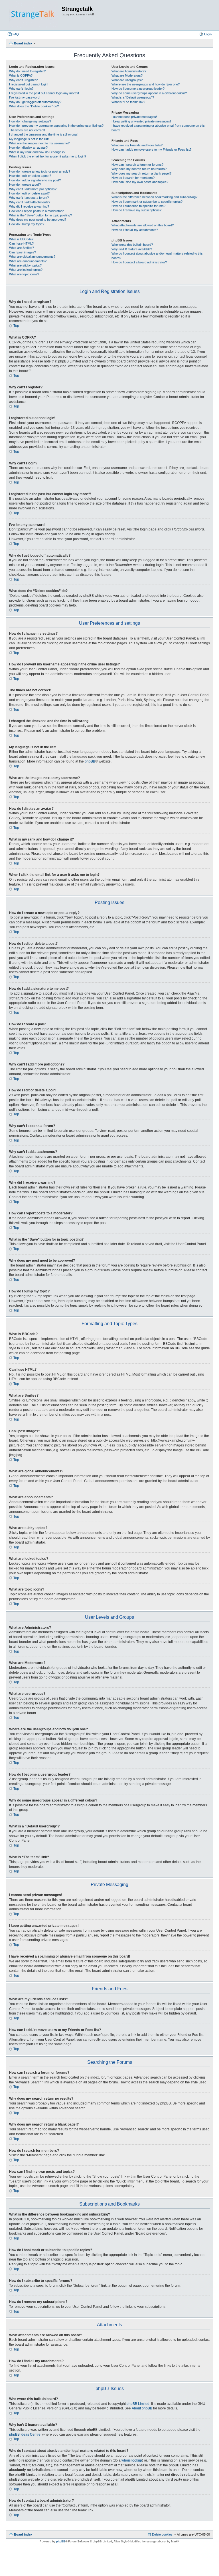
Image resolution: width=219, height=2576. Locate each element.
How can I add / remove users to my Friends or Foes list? (151, 149)
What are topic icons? (24, 274)
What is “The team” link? (128, 102)
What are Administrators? (129, 71)
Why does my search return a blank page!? (141, 173)
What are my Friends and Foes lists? (137, 145)
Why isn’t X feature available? (132, 249)
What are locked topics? (26, 270)
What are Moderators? (127, 75)
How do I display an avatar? (28, 147)
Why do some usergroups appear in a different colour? (149, 93)
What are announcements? (28, 261)
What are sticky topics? (25, 265)
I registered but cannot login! (29, 84)
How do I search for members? (133, 178)
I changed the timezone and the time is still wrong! (43, 134)
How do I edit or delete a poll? (29, 193)
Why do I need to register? (27, 71)
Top (16, 326)
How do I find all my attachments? (135, 230)
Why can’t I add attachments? (30, 202)
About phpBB (142, 2408)
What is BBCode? (21, 239)
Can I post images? (23, 252)
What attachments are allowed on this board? (143, 225)
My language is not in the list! (29, 139)
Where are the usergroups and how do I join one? (146, 84)
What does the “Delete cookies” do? (34, 106)
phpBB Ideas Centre (25, 2434)
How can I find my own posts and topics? (140, 182)
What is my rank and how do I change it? (37, 152)
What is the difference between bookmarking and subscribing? (154, 197)
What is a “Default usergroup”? (133, 97)
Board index (23, 2534)
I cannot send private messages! (134, 117)
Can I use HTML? (21, 243)
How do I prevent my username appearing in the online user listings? (56, 126)
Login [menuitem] (208, 34)
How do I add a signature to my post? (35, 180)
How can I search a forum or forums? (137, 165)
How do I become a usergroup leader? (138, 89)
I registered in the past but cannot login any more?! (44, 93)
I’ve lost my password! (25, 97)
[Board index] (34, 15)
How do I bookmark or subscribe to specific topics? (147, 202)
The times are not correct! (27, 130)
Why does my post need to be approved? (38, 220)
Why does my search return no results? (139, 169)
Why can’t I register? (23, 80)
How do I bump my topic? (27, 224)
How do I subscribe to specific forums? (138, 206)
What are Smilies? (22, 248)
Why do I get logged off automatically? (35, 102)
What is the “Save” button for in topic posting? (40, 215)
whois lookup (132, 2460)
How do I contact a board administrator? (139, 262)
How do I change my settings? (30, 121)
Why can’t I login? (21, 89)
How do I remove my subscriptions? (136, 210)
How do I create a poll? (25, 185)
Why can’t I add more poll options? (33, 189)
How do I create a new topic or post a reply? (40, 171)
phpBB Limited (138, 2404)
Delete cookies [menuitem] (162, 2534)
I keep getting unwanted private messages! (141, 121)
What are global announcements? (32, 257)
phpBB (90, 761)
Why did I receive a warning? (29, 206)
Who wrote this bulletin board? (132, 245)
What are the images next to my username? (39, 143)
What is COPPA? (21, 75)
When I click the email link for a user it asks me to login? (48, 156)
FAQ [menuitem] (16, 34)
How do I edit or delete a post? (30, 176)
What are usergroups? (127, 80)
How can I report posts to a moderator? (36, 211)
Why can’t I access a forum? (29, 198)
